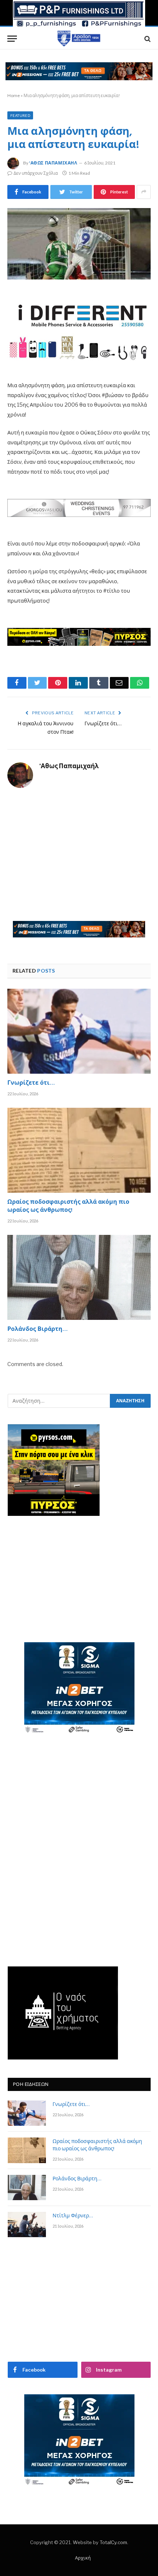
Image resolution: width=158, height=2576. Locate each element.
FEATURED (20, 115)
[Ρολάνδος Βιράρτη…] (79, 1277)
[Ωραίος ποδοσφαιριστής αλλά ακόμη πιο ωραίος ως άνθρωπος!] (79, 1150)
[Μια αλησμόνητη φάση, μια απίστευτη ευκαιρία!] (79, 244)
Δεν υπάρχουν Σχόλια (36, 173)
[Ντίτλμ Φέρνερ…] (27, 2225)
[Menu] (12, 39)
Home (14, 95)
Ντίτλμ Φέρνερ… (73, 2216)
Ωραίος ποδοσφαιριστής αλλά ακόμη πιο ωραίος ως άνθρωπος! (68, 1207)
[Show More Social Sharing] (144, 192)
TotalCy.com (113, 2542)
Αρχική (83, 2558)
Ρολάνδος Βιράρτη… (37, 1330)
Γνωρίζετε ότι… (103, 724)
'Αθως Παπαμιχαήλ (53, 163)
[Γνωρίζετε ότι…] (79, 1031)
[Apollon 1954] (79, 39)
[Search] (147, 39)
